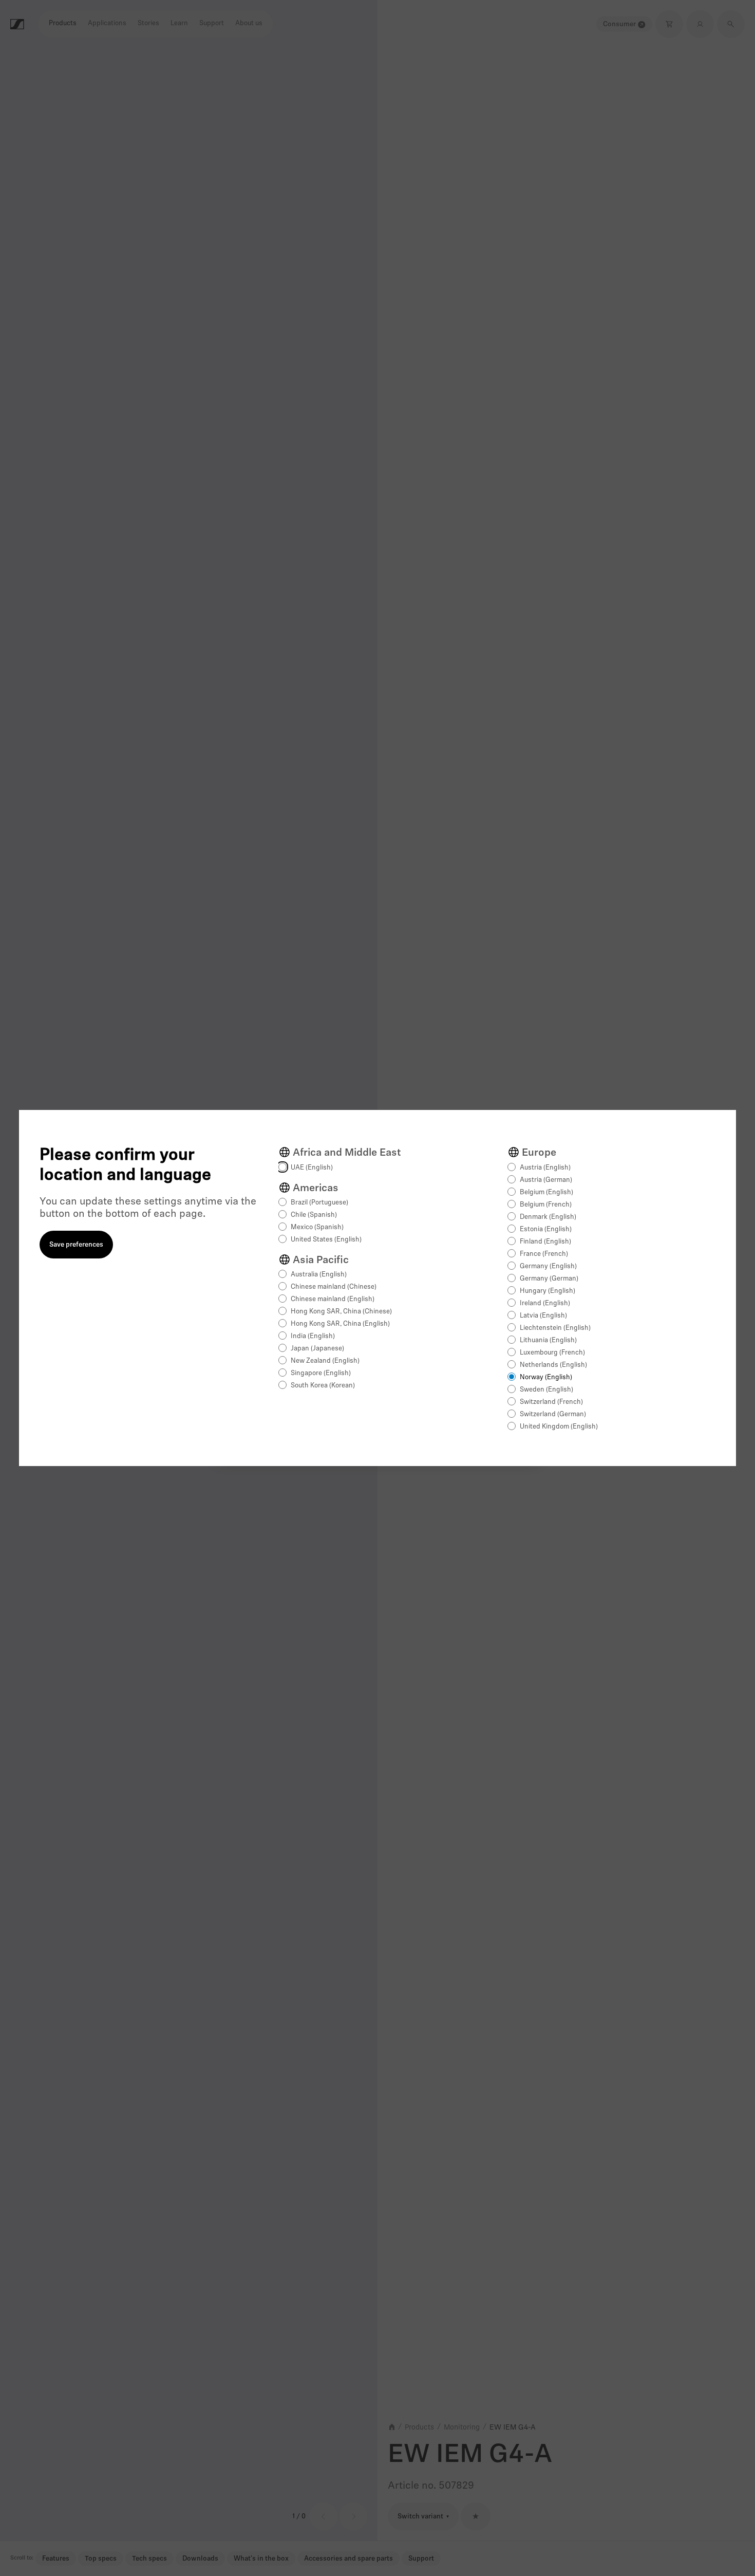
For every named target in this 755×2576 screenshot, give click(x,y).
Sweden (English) (546, 1390)
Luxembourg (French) (552, 1353)
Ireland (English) (545, 1303)
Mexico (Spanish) (317, 1227)
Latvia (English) (543, 1316)
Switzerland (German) (553, 1414)
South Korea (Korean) (323, 1386)
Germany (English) (548, 1266)
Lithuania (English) (548, 1340)
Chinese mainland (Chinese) (334, 1287)
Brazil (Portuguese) (319, 1203)
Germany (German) (549, 1279)
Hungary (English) (548, 1291)
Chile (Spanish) (314, 1215)
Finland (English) (545, 1242)
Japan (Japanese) (317, 1349)
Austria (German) (546, 1180)
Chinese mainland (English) (333, 1299)
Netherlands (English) (553, 1365)
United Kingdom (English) (559, 1427)
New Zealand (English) (325, 1361)
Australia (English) (319, 1275)
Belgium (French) (546, 1205)
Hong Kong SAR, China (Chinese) (341, 1312)
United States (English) (326, 1240)
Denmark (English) (548, 1217)
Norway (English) (546, 1377)
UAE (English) (312, 1168)
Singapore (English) (321, 1373)
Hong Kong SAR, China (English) (340, 1324)
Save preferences (76, 1245)
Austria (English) (545, 1168)
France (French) (544, 1254)
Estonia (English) (546, 1229)
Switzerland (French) (551, 1402)
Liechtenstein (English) (555, 1328)
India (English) (313, 1336)
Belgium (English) (546, 1192)
